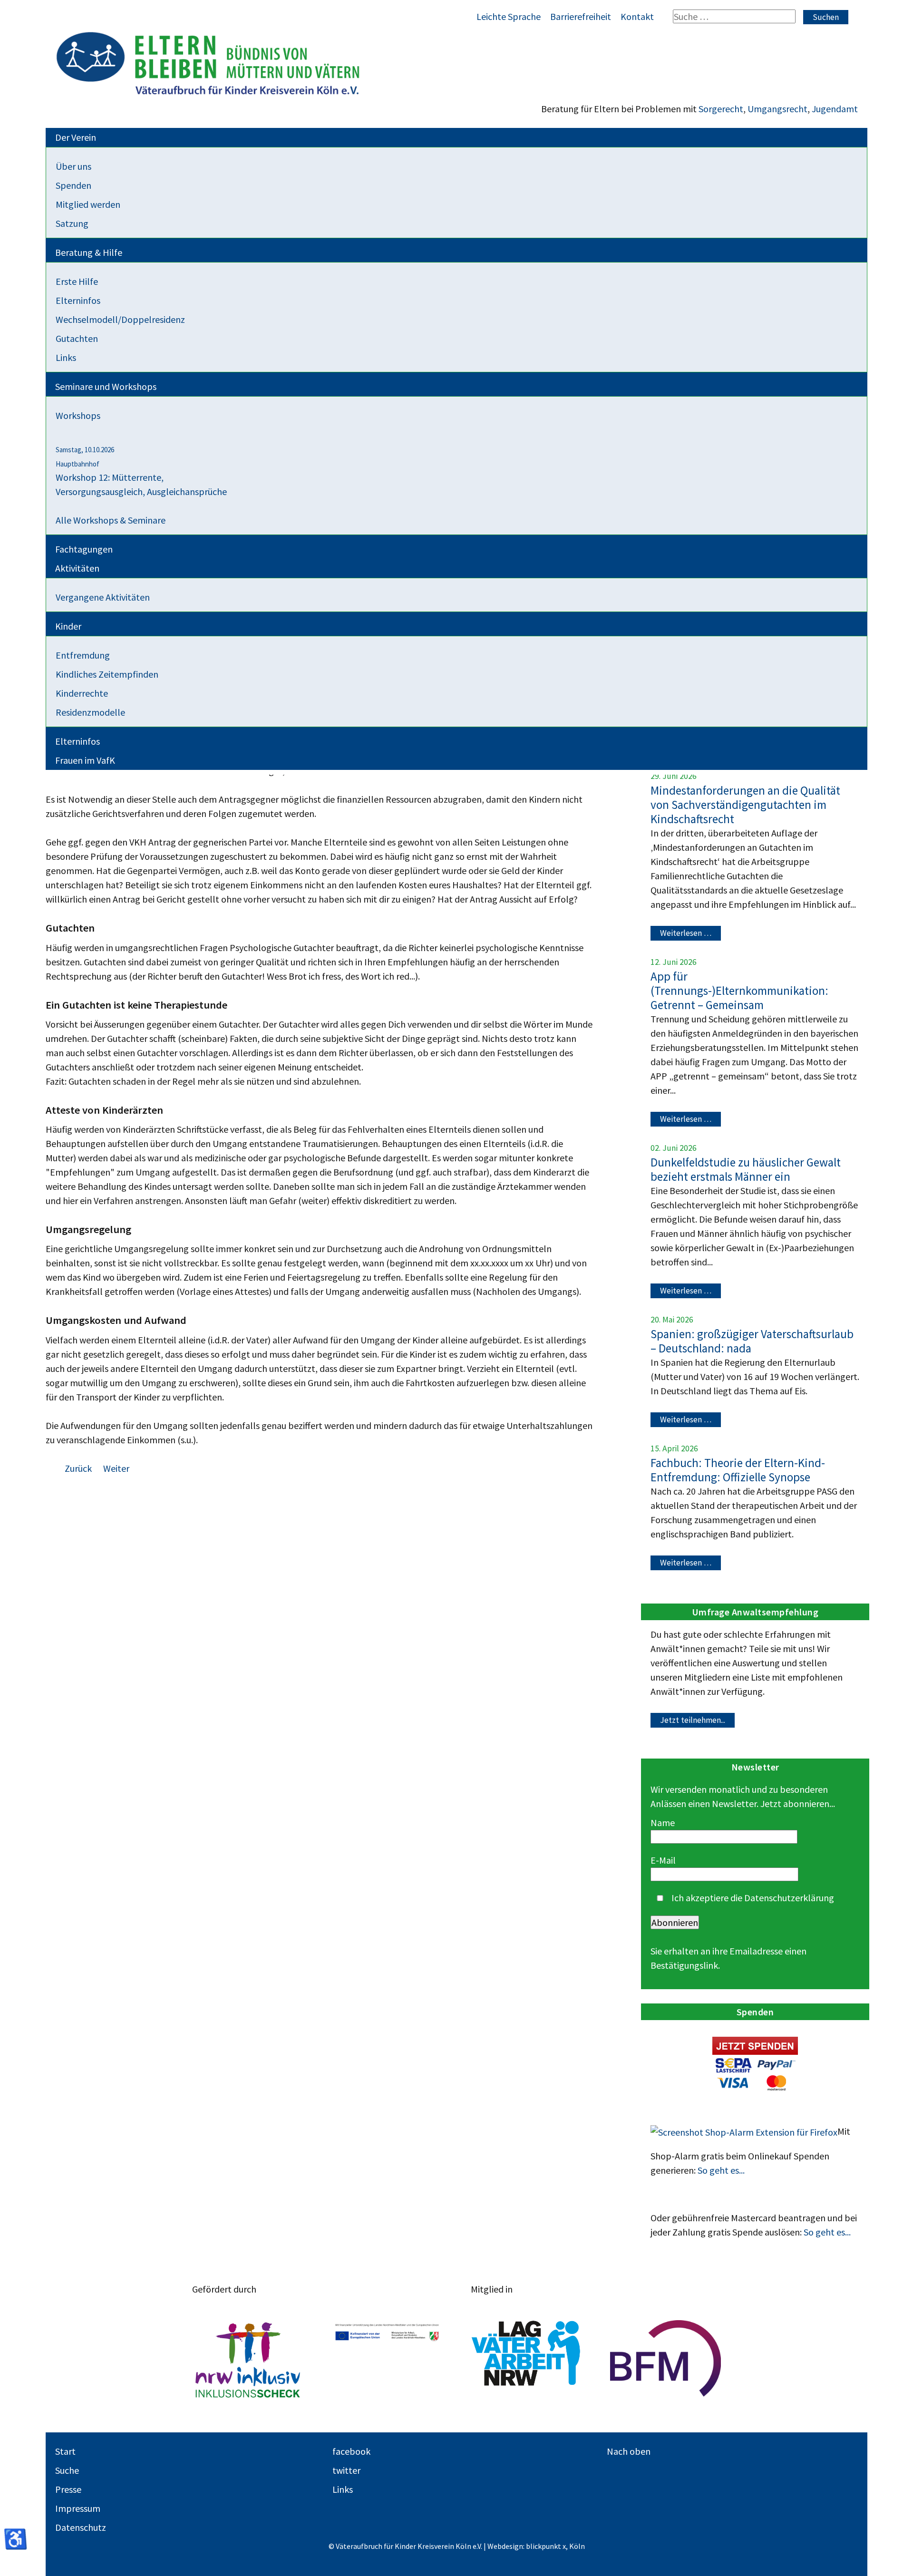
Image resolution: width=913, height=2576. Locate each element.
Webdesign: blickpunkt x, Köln (536, 2546)
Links (343, 2489)
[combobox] (734, 16)
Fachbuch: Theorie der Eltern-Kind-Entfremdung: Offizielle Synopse (738, 1470)
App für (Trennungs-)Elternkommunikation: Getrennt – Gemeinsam (739, 991)
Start (65, 2451)
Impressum (78, 2508)
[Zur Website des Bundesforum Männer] (665, 2359)
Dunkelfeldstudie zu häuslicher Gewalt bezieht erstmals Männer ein (746, 1169)
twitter (346, 2470)
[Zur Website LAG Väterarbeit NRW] (526, 2359)
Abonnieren (675, 1922)
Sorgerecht (721, 109)
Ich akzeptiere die (752, 1898)
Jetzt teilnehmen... (693, 1721)
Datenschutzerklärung (789, 1898)
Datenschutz (81, 2527)
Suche (67, 2470)
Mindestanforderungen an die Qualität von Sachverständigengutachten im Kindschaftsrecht (745, 805)
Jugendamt (835, 109)
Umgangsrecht (777, 109)
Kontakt (637, 16)
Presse (68, 2489)
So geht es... (721, 2170)
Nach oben (629, 2451)
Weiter (116, 1468)
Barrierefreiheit (581, 16)
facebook (351, 2451)
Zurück (79, 1468)
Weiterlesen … (686, 933)
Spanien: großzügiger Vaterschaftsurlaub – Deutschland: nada (752, 1341)
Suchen (826, 17)
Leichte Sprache (509, 16)
